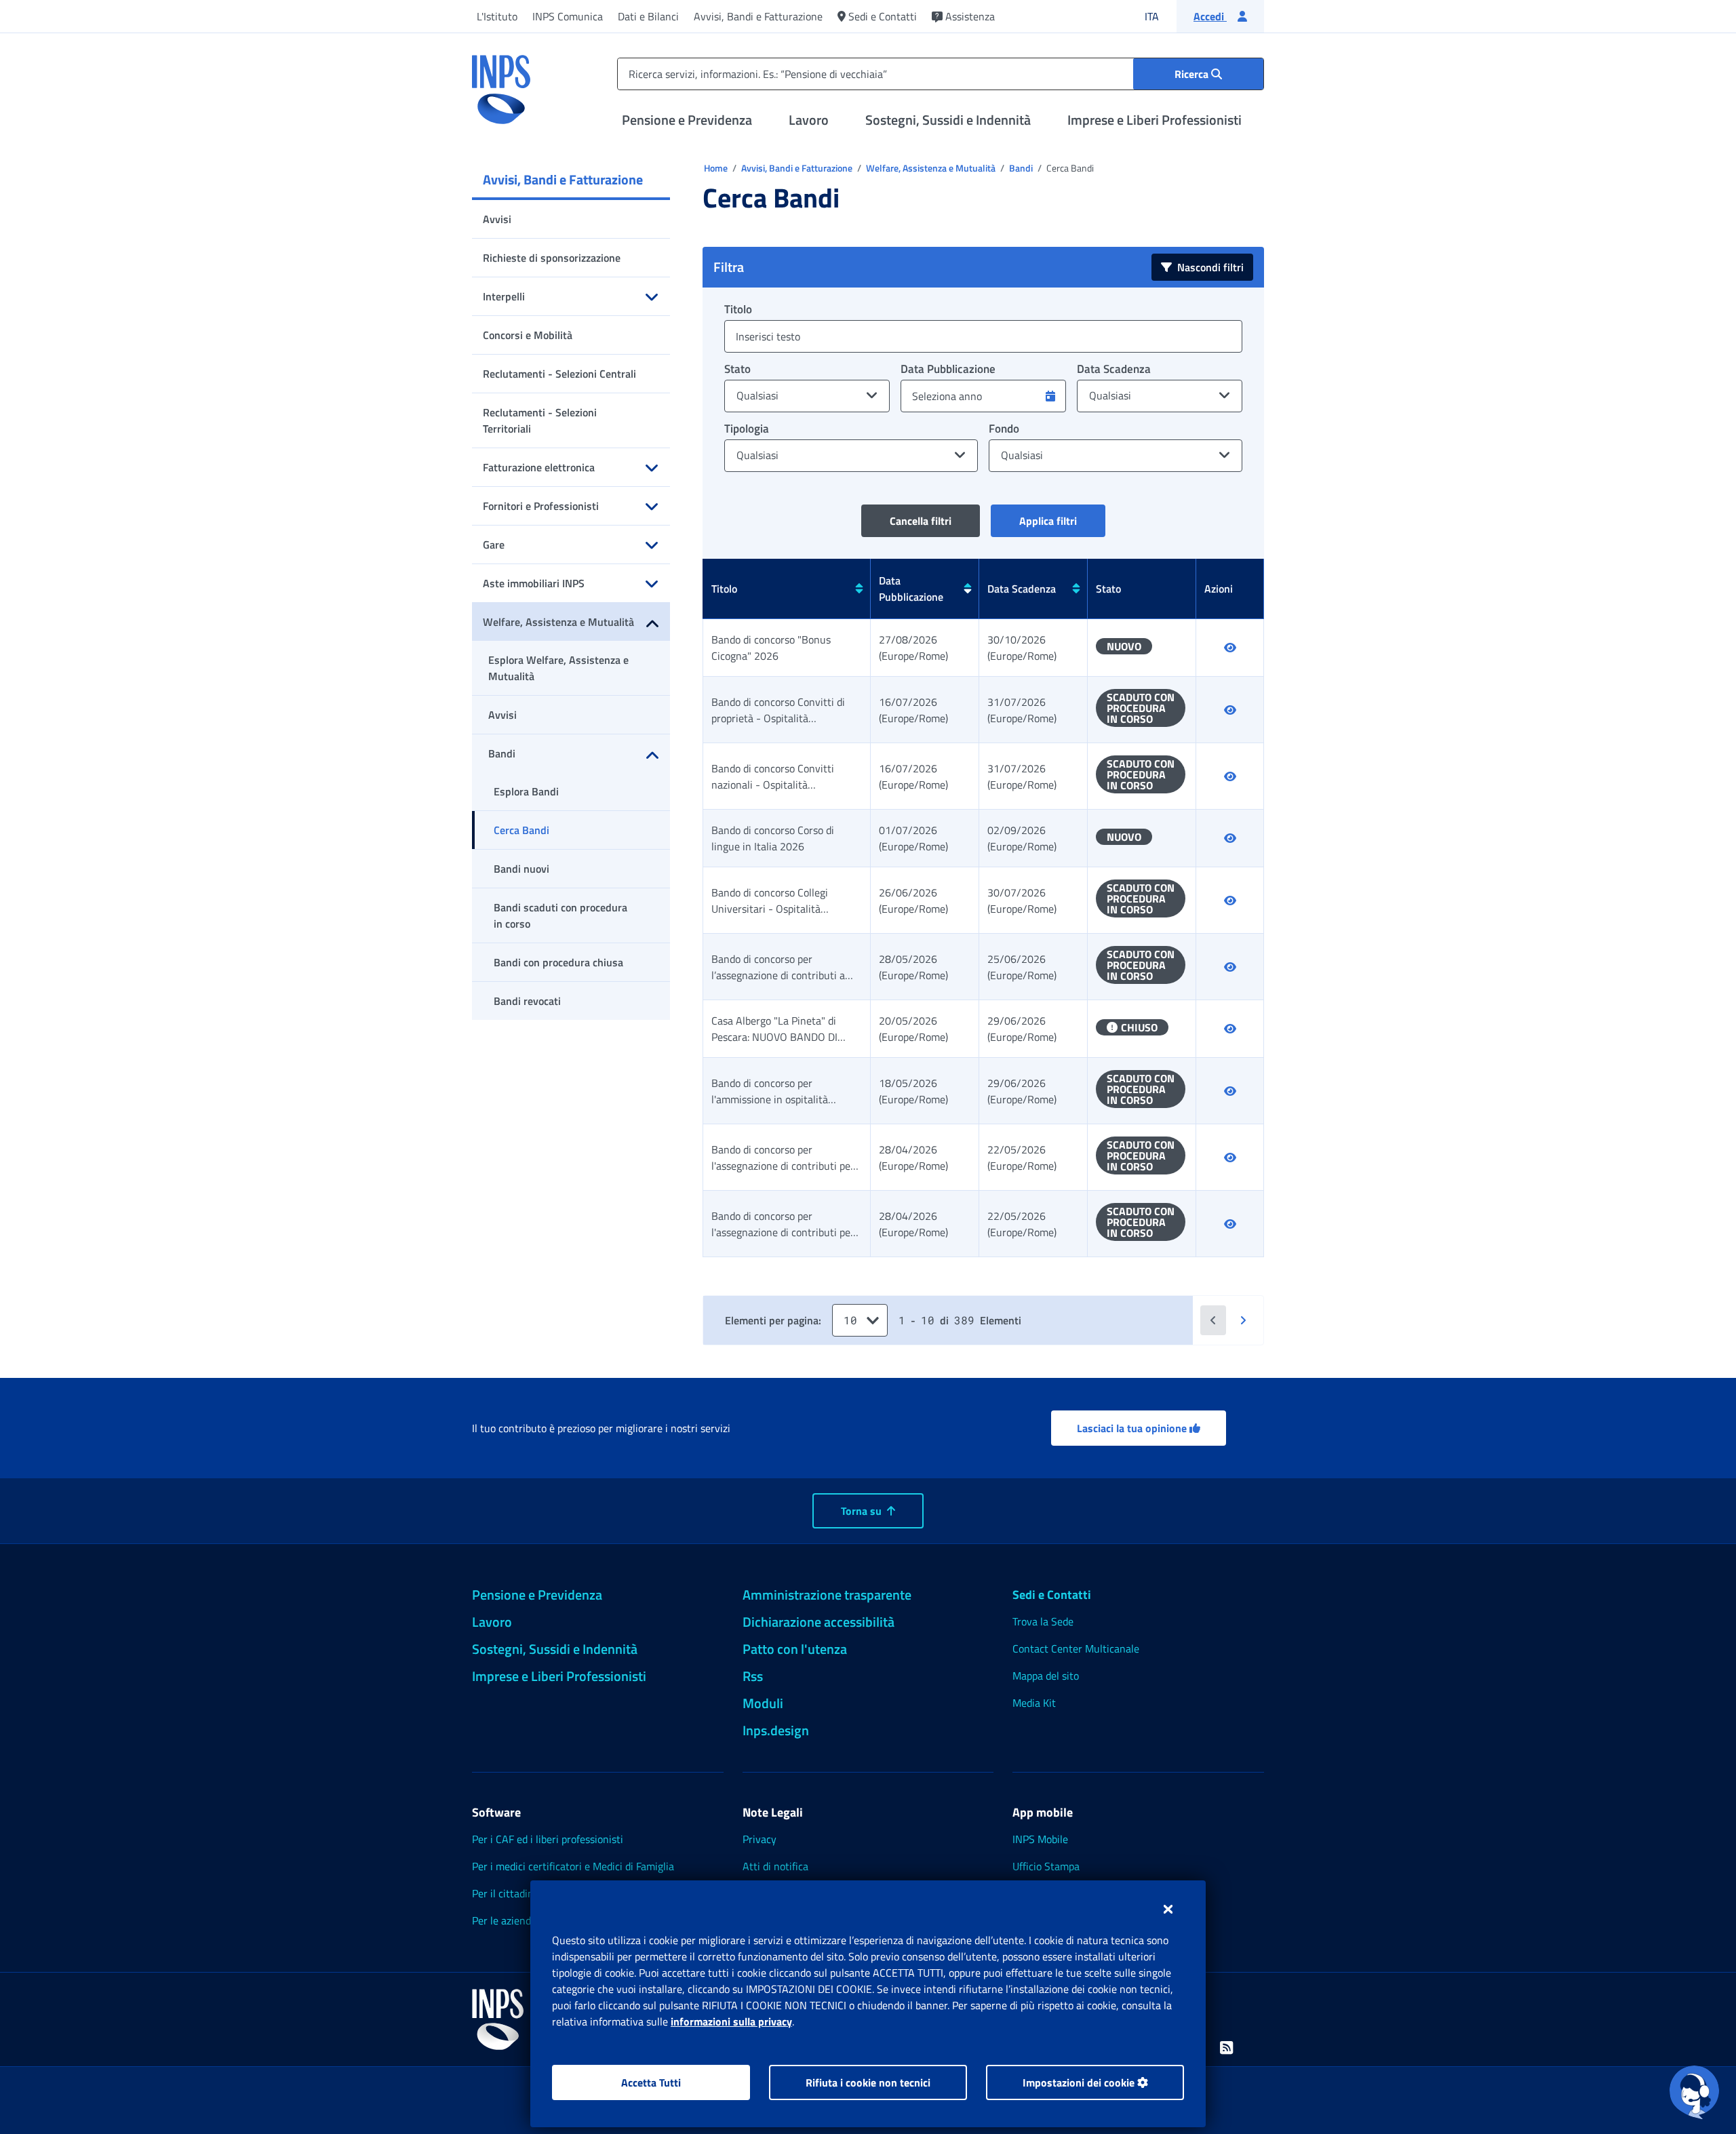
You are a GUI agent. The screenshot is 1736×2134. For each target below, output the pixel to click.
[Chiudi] (1168, 1909)
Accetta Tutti (651, 2082)
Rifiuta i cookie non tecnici (868, 2082)
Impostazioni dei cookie (1080, 2082)
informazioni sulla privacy (731, 2021)
